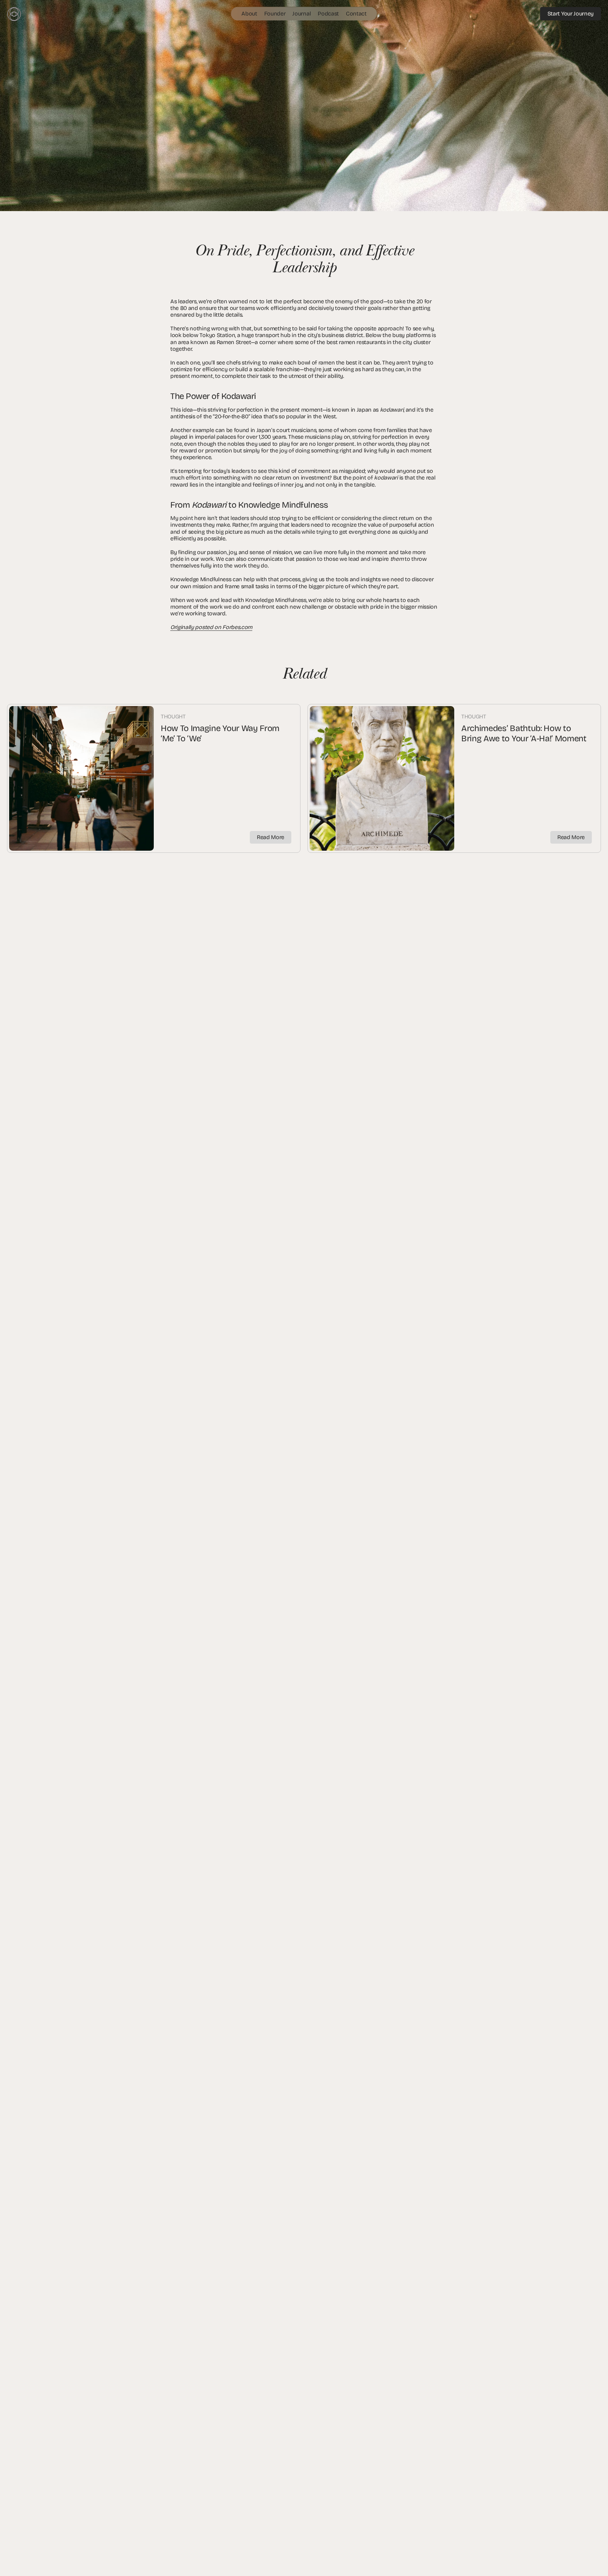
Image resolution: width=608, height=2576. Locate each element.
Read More (271, 837)
